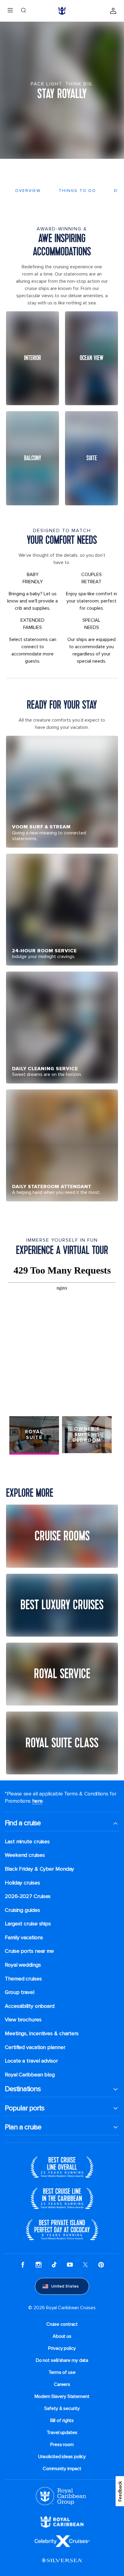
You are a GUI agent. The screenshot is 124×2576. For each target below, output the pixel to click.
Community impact (62, 2469)
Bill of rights (62, 2420)
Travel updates (62, 2433)
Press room (62, 2445)
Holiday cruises (22, 1883)
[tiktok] (54, 2265)
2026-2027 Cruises (28, 1896)
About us (62, 2336)
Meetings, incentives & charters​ (42, 2034)
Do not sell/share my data (62, 2360)
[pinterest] (101, 2265)
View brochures (23, 2020)
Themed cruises (23, 1979)
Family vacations (24, 1938)
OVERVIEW (28, 191)
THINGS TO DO (77, 191)
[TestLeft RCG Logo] (61, 2496)
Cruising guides (22, 1910)
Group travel (20, 1992)
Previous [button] (14, 1435)
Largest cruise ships (28, 1924)
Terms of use (62, 2372)
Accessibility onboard (30, 2006)
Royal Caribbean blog (30, 2075)
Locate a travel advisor (31, 2061)
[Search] (23, 11)
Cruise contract (62, 2324)
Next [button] (110, 1435)
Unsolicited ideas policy (62, 2457)
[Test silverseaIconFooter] (62, 2560)
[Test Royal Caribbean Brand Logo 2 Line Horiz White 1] (62, 2522)
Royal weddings (23, 1965)
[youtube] (70, 2265)
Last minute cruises (27, 1842)
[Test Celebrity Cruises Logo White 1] (62, 2541)
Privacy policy (62, 2348)
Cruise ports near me (29, 1951)
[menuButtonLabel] (10, 11)
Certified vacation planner (35, 2047)
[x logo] (85, 2265)
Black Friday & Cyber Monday (39, 1869)
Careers (62, 2384)
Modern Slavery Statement (62, 2396)
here (37, 1801)
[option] (62, 1335)
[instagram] (39, 2265)
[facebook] (23, 2265)
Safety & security (62, 2408)
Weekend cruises (25, 1855)
